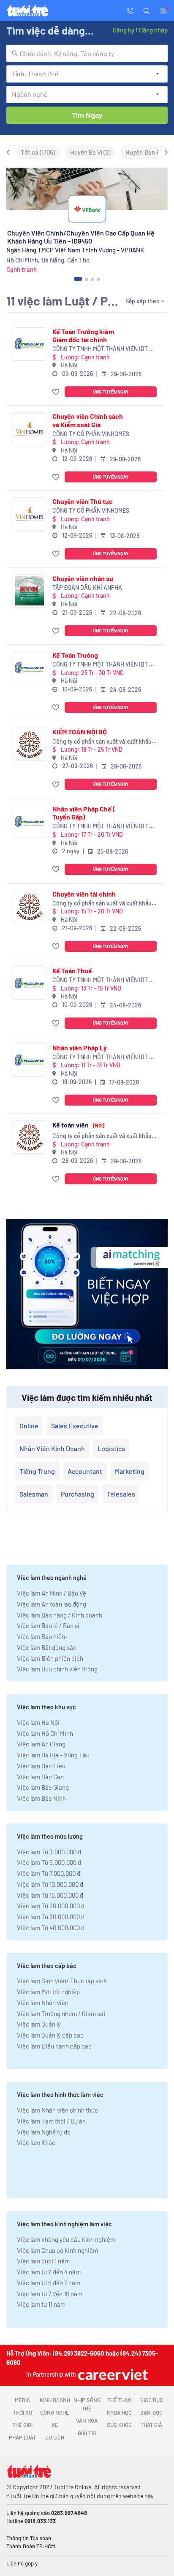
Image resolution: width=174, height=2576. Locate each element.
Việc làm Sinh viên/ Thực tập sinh (62, 1981)
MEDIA (22, 2400)
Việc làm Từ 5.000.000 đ (49, 1862)
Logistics (111, 1448)
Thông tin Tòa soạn (29, 2538)
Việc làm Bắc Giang (43, 1787)
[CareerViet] (112, 2374)
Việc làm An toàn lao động (52, 1604)
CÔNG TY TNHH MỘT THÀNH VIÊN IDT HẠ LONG (105, 349)
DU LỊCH (55, 2437)
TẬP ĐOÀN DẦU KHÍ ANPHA (87, 588)
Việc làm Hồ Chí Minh (45, 1733)
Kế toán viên (78, 1125)
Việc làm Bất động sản (47, 1647)
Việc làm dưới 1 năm (43, 2261)
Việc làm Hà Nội (38, 1722)
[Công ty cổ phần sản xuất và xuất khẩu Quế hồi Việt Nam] (29, 744)
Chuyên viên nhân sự (83, 578)
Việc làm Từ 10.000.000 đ (50, 1884)
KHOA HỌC (119, 2413)
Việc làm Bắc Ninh (41, 1798)
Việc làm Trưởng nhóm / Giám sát (61, 2014)
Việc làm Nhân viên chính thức (57, 2110)
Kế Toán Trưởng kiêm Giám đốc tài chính (83, 335)
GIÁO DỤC (152, 2400)
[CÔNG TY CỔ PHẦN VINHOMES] (29, 429)
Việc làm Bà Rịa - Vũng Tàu (53, 1755)
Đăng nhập (153, 30)
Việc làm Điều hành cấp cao (54, 2046)
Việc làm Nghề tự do (44, 2132)
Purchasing (77, 1494)
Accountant (85, 1471)
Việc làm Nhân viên (43, 2003)
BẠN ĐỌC (151, 2413)
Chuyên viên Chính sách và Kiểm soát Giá (88, 420)
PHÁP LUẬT (22, 2437)
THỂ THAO (119, 2400)
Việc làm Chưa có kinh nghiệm (57, 2250)
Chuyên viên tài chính (84, 894)
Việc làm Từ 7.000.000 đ (49, 1873)
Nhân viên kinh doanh (52, 1448)
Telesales (121, 1494)
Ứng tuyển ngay (111, 392)
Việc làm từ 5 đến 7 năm (49, 2283)
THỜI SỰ (23, 2413)
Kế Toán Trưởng (75, 655)
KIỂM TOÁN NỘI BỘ (80, 732)
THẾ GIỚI (22, 2425)
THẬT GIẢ (151, 2425)
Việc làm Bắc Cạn (40, 1777)
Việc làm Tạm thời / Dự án (51, 2121)
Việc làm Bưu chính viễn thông (57, 1669)
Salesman (34, 1494)
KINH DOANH (55, 2400)
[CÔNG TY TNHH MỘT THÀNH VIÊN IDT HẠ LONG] (29, 344)
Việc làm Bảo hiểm (42, 1636)
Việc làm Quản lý (39, 2024)
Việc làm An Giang (41, 1744)
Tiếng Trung (37, 1471)
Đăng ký (123, 30)
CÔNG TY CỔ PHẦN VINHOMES (91, 434)
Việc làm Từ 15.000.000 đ (50, 1895)
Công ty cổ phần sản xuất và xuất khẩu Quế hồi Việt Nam (102, 742)
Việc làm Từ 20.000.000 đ (51, 1906)
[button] (147, 10)
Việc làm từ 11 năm (41, 2304)
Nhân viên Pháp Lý (80, 1048)
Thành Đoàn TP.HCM (31, 2546)
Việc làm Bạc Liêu (41, 1766)
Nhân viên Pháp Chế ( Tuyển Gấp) (84, 813)
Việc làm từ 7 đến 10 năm (50, 2294)
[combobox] (87, 53)
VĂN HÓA (87, 2421)
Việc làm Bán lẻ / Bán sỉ (48, 1625)
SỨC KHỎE (119, 2425)
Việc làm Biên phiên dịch (50, 1658)
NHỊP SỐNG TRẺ (87, 2404)
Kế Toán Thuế (72, 971)
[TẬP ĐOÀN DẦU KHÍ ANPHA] (29, 591)
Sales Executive (75, 1426)
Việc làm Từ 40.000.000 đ (51, 1928)
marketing (130, 1471)
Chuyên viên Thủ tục (83, 501)
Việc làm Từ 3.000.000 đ (49, 1852)
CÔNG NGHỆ (55, 2413)
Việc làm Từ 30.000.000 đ (51, 1917)
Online (29, 1426)
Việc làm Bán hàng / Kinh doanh (60, 1615)
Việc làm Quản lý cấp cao (50, 2035)
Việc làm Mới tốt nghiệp (48, 1992)
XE (55, 2425)
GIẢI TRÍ (87, 2433)
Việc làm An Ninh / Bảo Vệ (52, 1593)
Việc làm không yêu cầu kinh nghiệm (66, 2239)
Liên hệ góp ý (22, 2563)
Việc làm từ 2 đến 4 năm (49, 2272)
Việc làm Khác (36, 2142)
